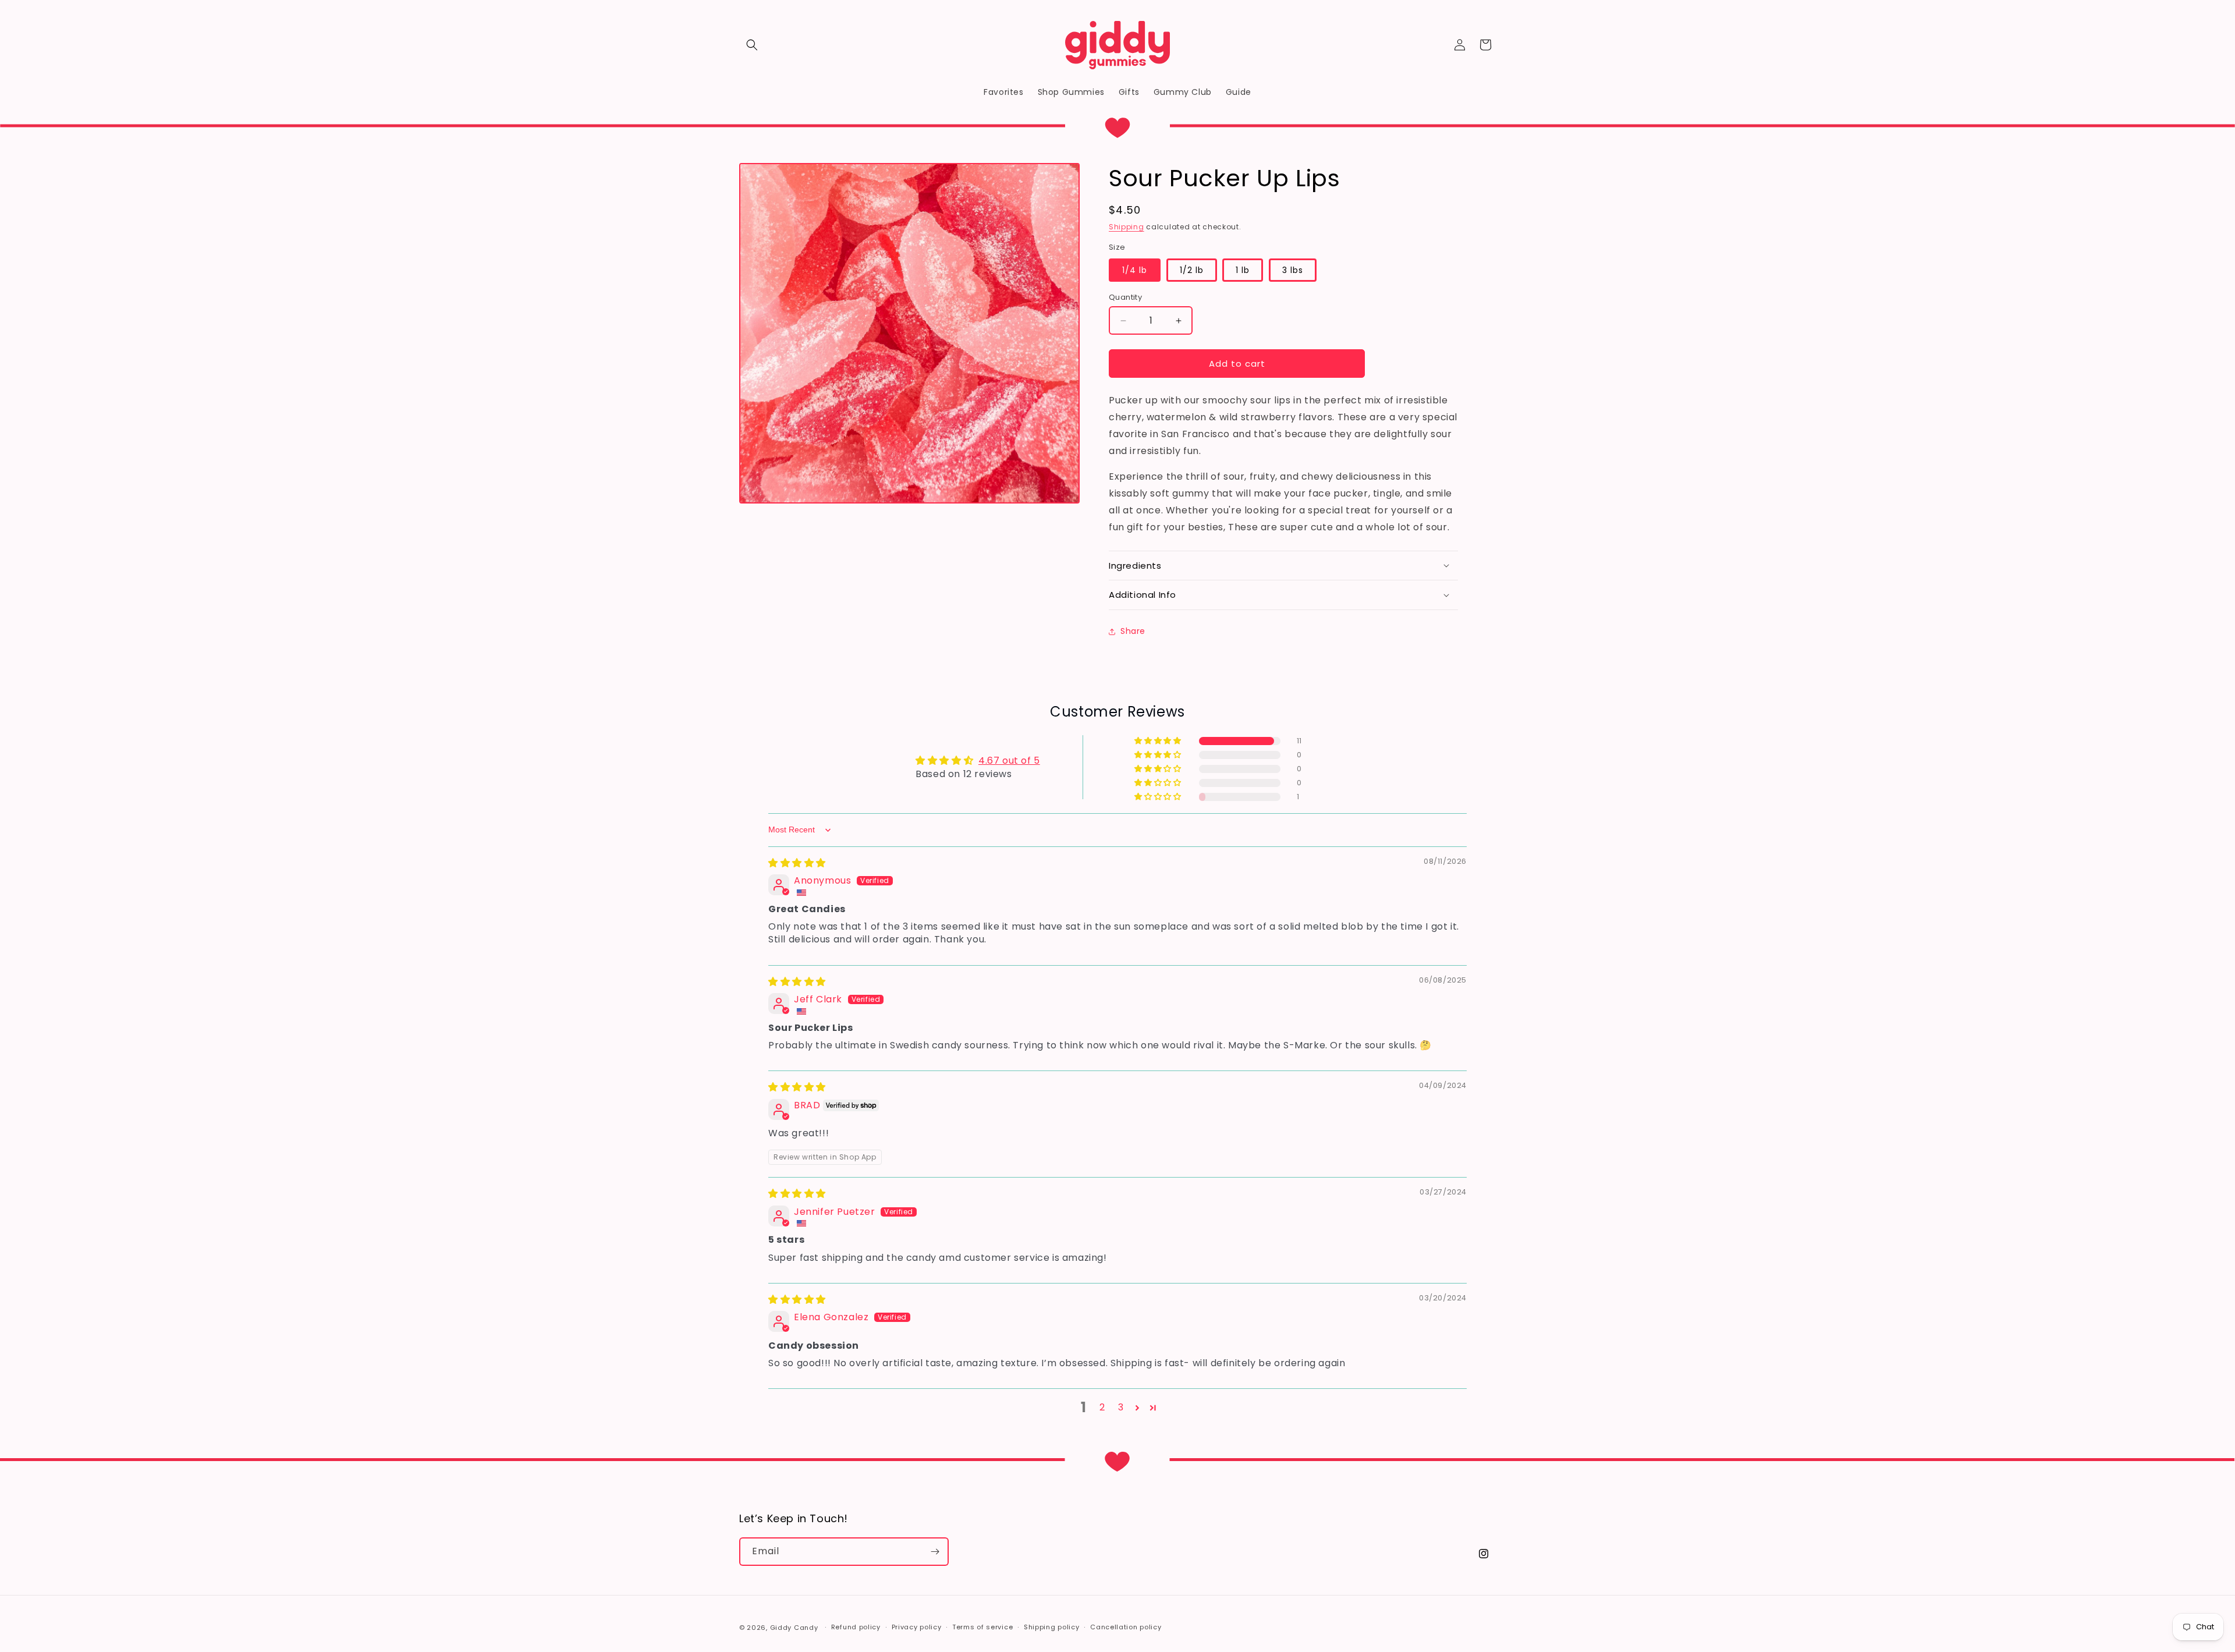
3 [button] (1121, 1407)
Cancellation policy (1126, 1627)
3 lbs (1293, 270)
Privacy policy (917, 1627)
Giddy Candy (794, 1628)
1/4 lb (1135, 270)
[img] (797, 863)
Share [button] (1133, 631)
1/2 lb (1192, 270)
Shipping (1127, 227)
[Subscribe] (935, 1552)
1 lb (1243, 270)
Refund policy (856, 1627)
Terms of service (982, 1627)
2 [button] (1102, 1407)
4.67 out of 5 (1009, 761)
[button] (752, 45)
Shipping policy (1052, 1627)
